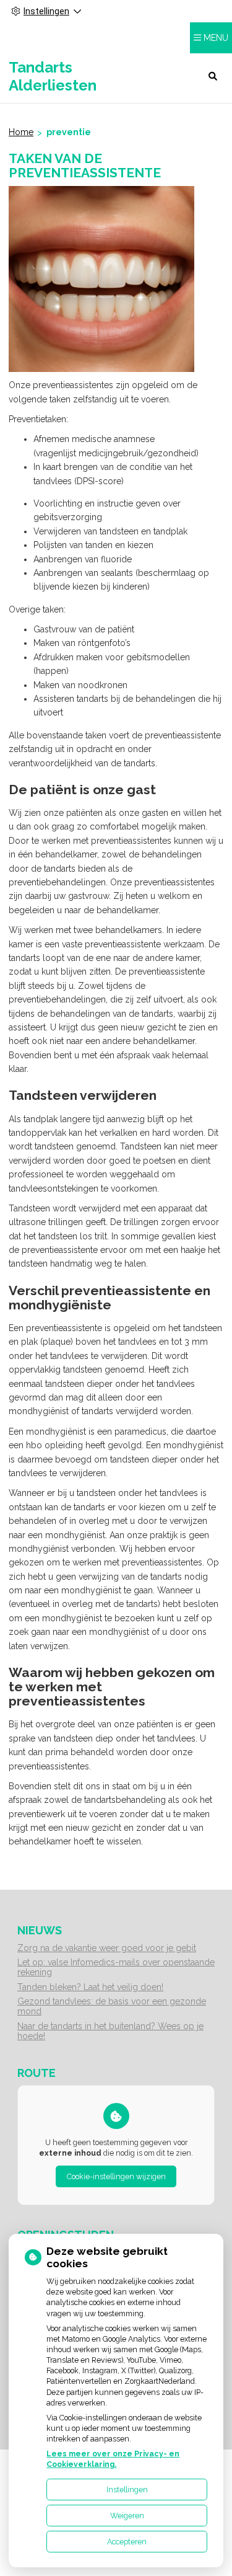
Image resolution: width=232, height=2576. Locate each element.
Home (21, 132)
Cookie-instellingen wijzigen (116, 2176)
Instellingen (127, 2490)
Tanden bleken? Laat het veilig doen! (90, 1987)
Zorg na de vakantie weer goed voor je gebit (107, 1948)
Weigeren (127, 2516)
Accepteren (127, 2542)
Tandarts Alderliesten (53, 76)
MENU (216, 38)
